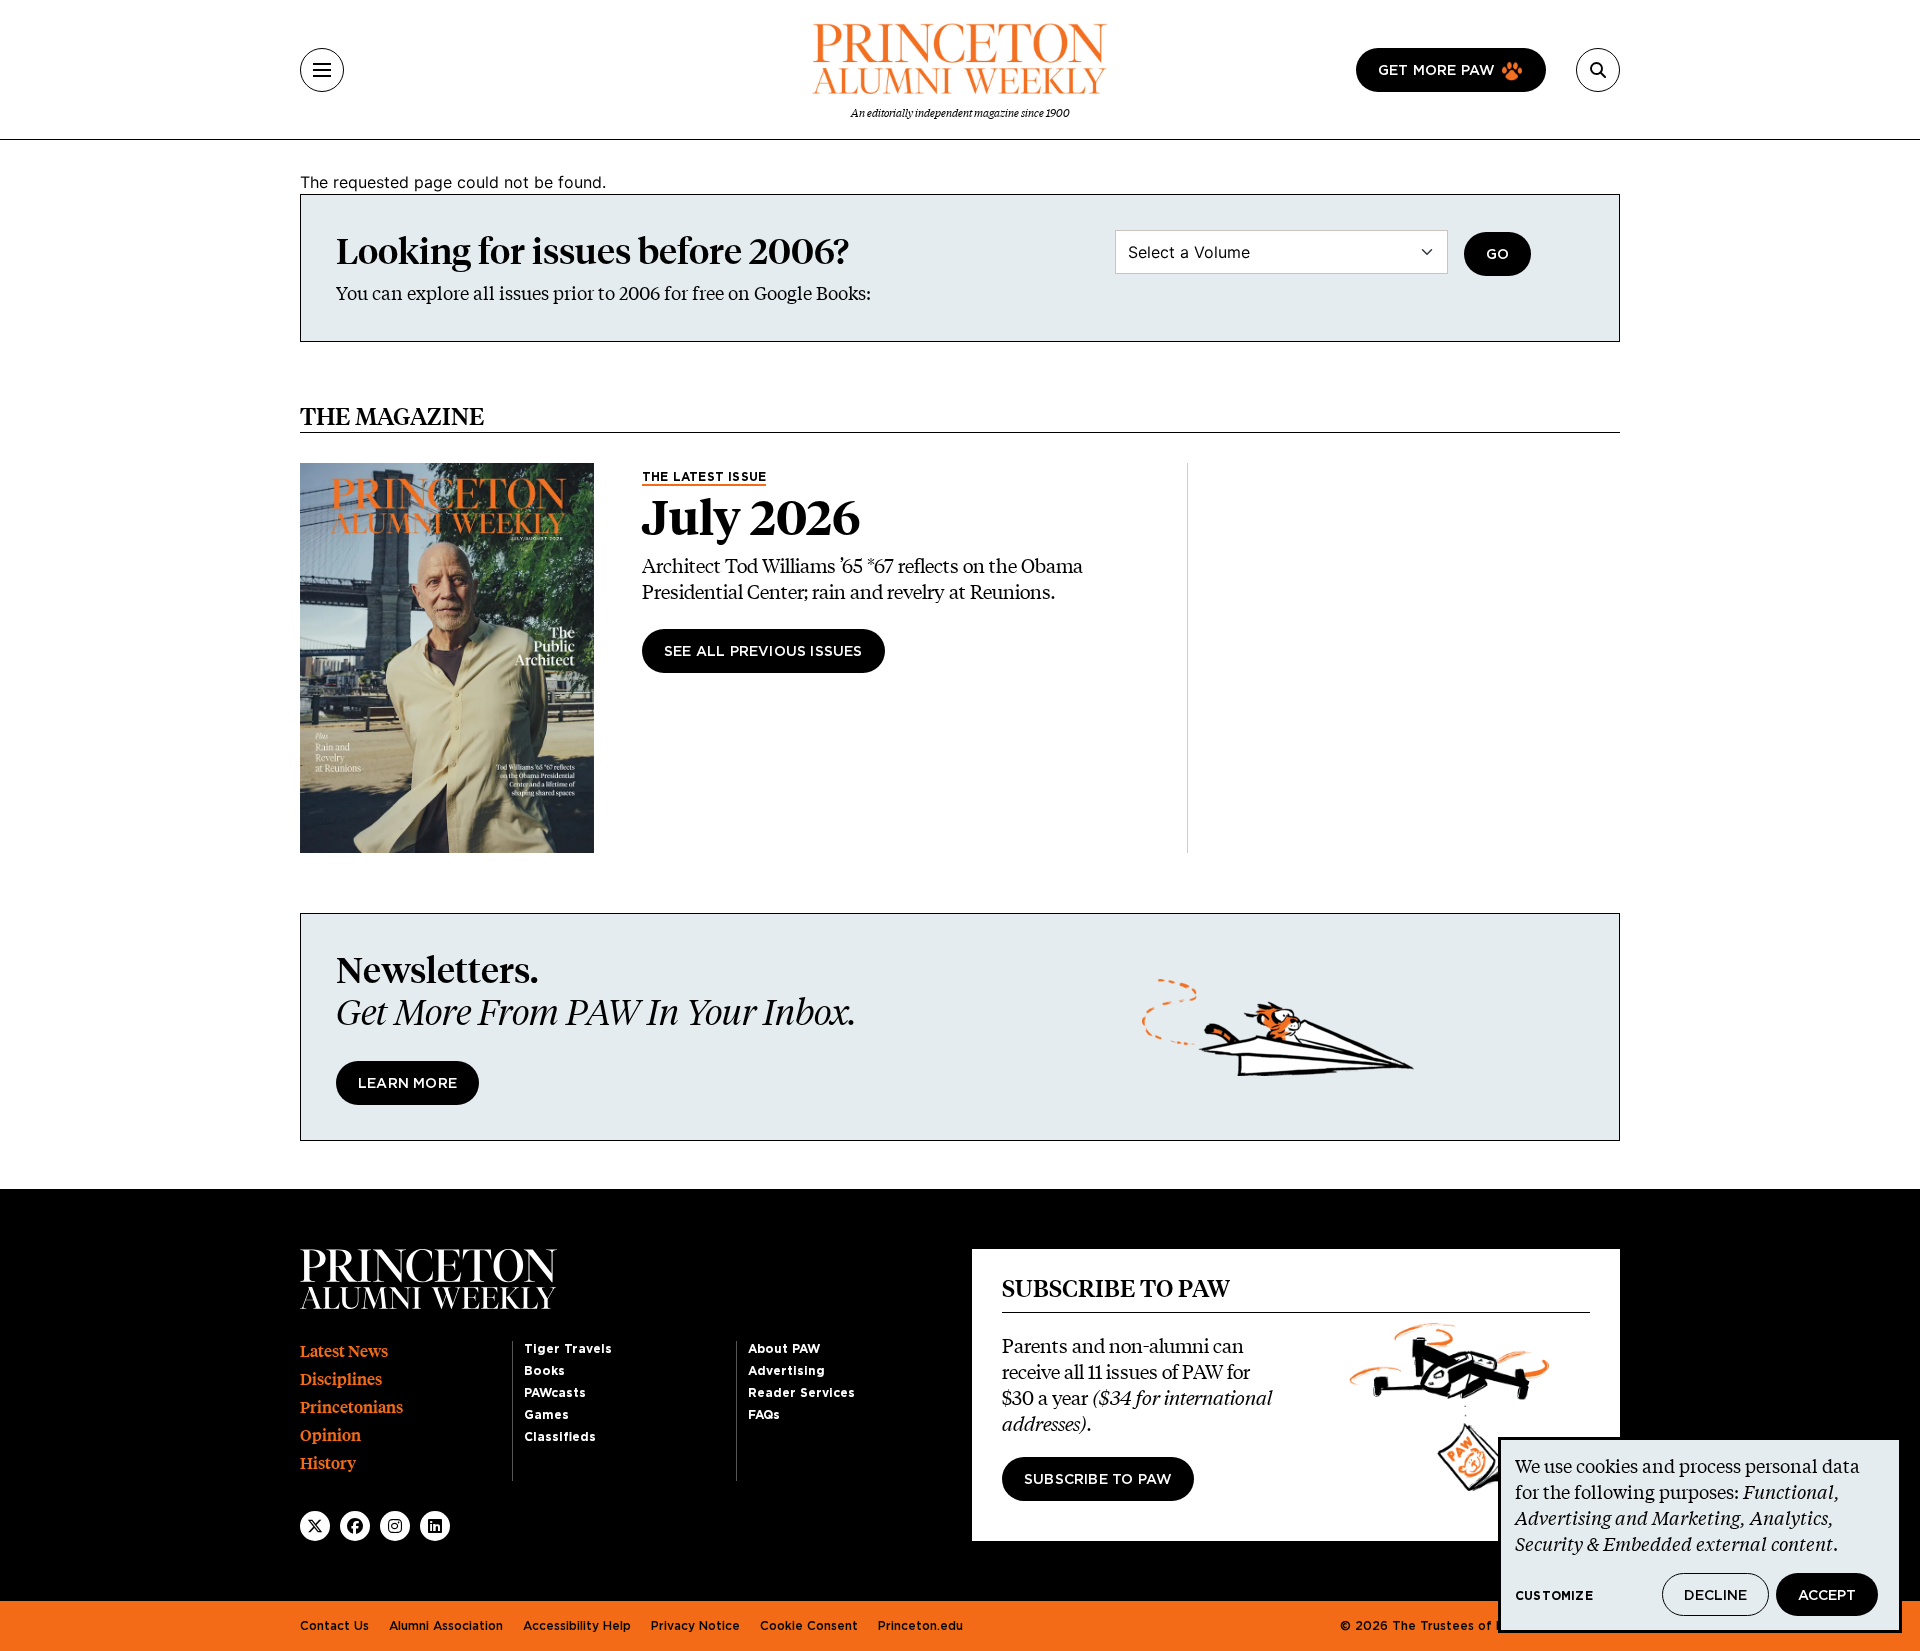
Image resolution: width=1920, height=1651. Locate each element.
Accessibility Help (577, 1626)
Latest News (344, 1351)
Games (546, 1415)
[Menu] (322, 70)
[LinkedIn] (435, 1526)
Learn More (407, 1084)
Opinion (330, 1435)
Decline (1715, 1596)
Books (544, 1371)
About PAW (784, 1349)
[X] (315, 1526)
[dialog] (1700, 1535)
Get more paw (1436, 71)
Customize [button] (1554, 1596)
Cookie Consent (809, 1626)
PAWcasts (555, 1393)
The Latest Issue (704, 477)
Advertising (786, 1371)
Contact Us (334, 1626)
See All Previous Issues (763, 652)
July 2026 (751, 518)
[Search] (1598, 70)
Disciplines (341, 1379)
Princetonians (351, 1407)
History (328, 1463)
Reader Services (801, 1393)
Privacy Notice (695, 1626)
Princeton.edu (920, 1626)
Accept (1827, 1596)
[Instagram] (395, 1526)
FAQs (764, 1415)
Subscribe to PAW (1098, 1480)
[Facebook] (355, 1526)
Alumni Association (446, 1626)
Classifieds (560, 1437)
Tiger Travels (568, 1349)
